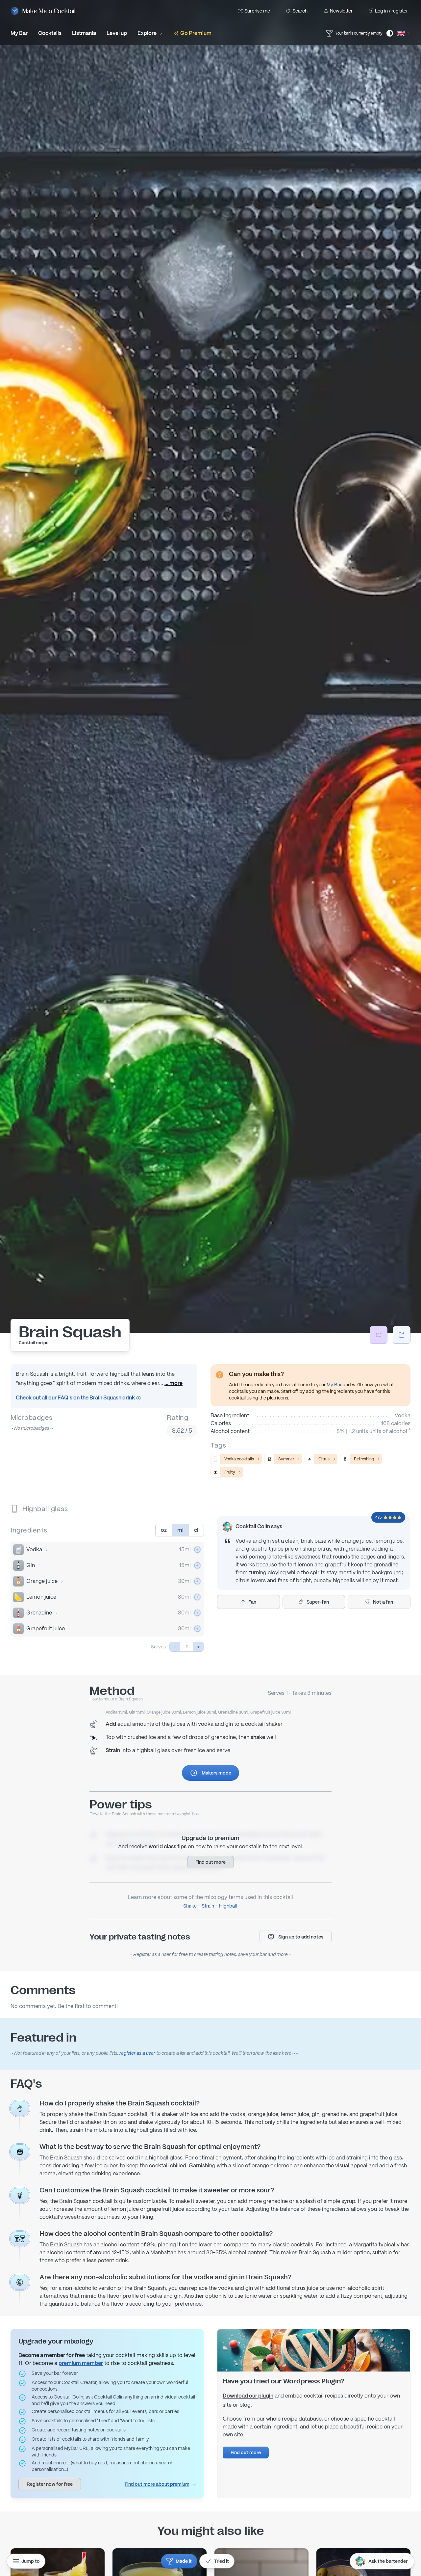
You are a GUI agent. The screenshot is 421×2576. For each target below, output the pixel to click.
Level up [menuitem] (117, 33)
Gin (31, 1565)
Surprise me (257, 11)
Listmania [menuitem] (84, 33)
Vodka (34, 1549)
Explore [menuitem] (147, 33)
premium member (81, 2363)
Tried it (222, 2561)
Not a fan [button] (383, 1602)
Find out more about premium (157, 2484)
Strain (208, 1906)
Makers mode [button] (216, 1773)
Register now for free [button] (50, 2484)
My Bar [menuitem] (19, 33)
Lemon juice (41, 1597)
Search (300, 11)
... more (173, 1383)
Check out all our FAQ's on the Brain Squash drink (76, 1398)
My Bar (334, 1385)
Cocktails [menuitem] (50, 33)
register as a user (137, 2053)
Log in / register (391, 11)
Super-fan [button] (318, 1602)
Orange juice (42, 1581)
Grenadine (39, 1613)
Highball (228, 1906)
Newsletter (341, 11)
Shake (190, 1906)
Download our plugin (248, 2396)
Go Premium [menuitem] (196, 33)
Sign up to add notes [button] (301, 1937)
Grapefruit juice (46, 1628)
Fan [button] (252, 1602)
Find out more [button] (210, 1862)
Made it (184, 2561)
